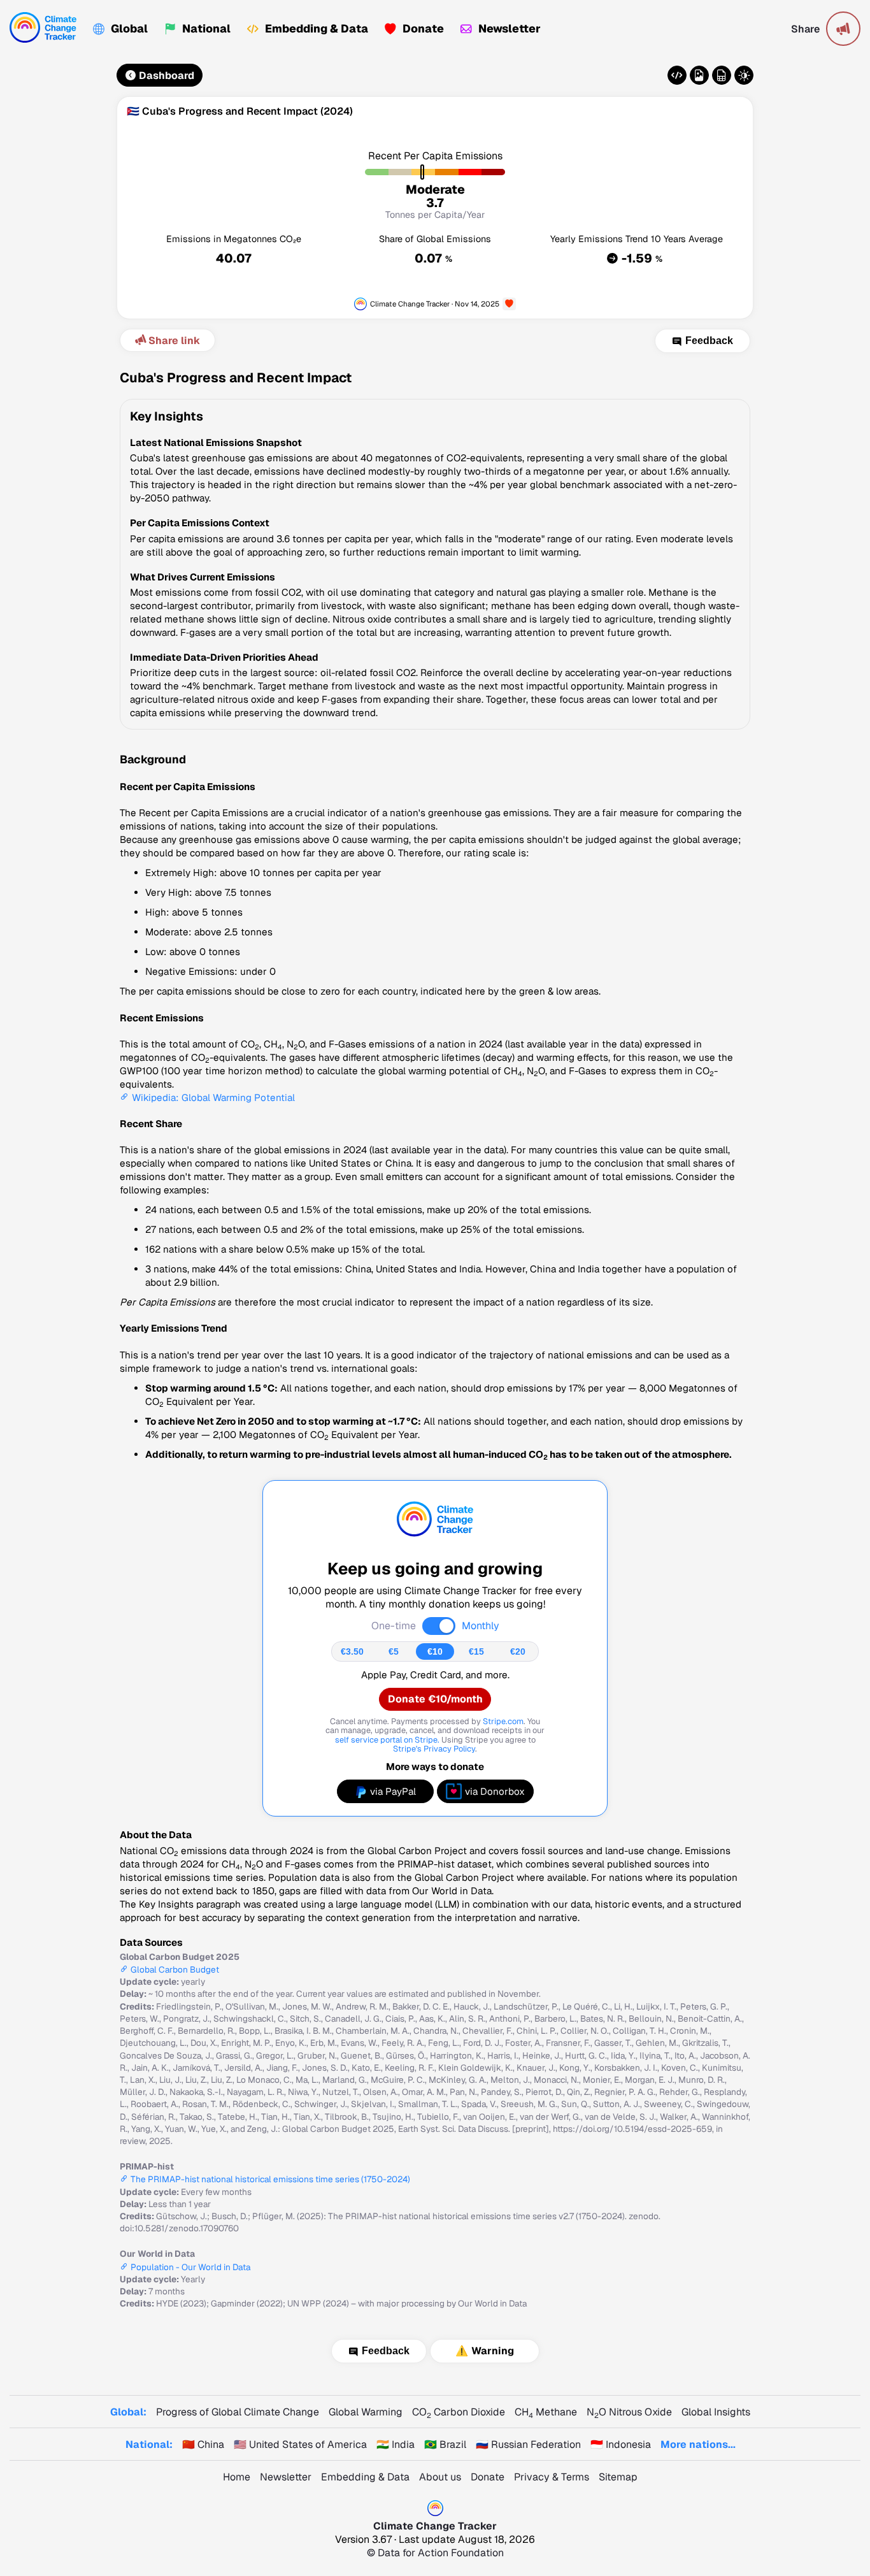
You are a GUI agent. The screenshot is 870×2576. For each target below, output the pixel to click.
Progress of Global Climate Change (238, 2412)
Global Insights (716, 2412)
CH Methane (546, 2412)
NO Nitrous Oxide (629, 2412)
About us (440, 2477)
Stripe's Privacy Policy (434, 1749)
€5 (394, 1651)
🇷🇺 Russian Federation (528, 2444)
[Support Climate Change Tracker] (509, 304)
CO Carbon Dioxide (459, 2412)
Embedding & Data (317, 28)
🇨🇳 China (203, 2444)
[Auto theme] (744, 75)
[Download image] (699, 75)
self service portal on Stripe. (387, 1740)
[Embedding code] (677, 75)
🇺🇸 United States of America (300, 2444)
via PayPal (393, 1791)
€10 (435, 1651)
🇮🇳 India (396, 2444)
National (206, 28)
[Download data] (722, 75)
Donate (423, 28)
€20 (518, 1651)
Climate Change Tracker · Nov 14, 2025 (435, 304)
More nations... (698, 2444)
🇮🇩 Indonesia (621, 2444)
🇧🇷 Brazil (445, 2444)
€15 (476, 1651)
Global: (128, 2412)
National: (149, 2444)
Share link (174, 341)
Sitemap (618, 2477)
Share (805, 29)
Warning (493, 2351)
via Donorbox (495, 1791)
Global (129, 28)
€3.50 (352, 1651)
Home (237, 2477)
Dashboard (167, 76)
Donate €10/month (435, 1699)
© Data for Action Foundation (435, 2553)
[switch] (439, 1626)
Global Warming (366, 2412)
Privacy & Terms (552, 2477)
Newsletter (510, 28)
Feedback (709, 341)
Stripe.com (503, 1721)
